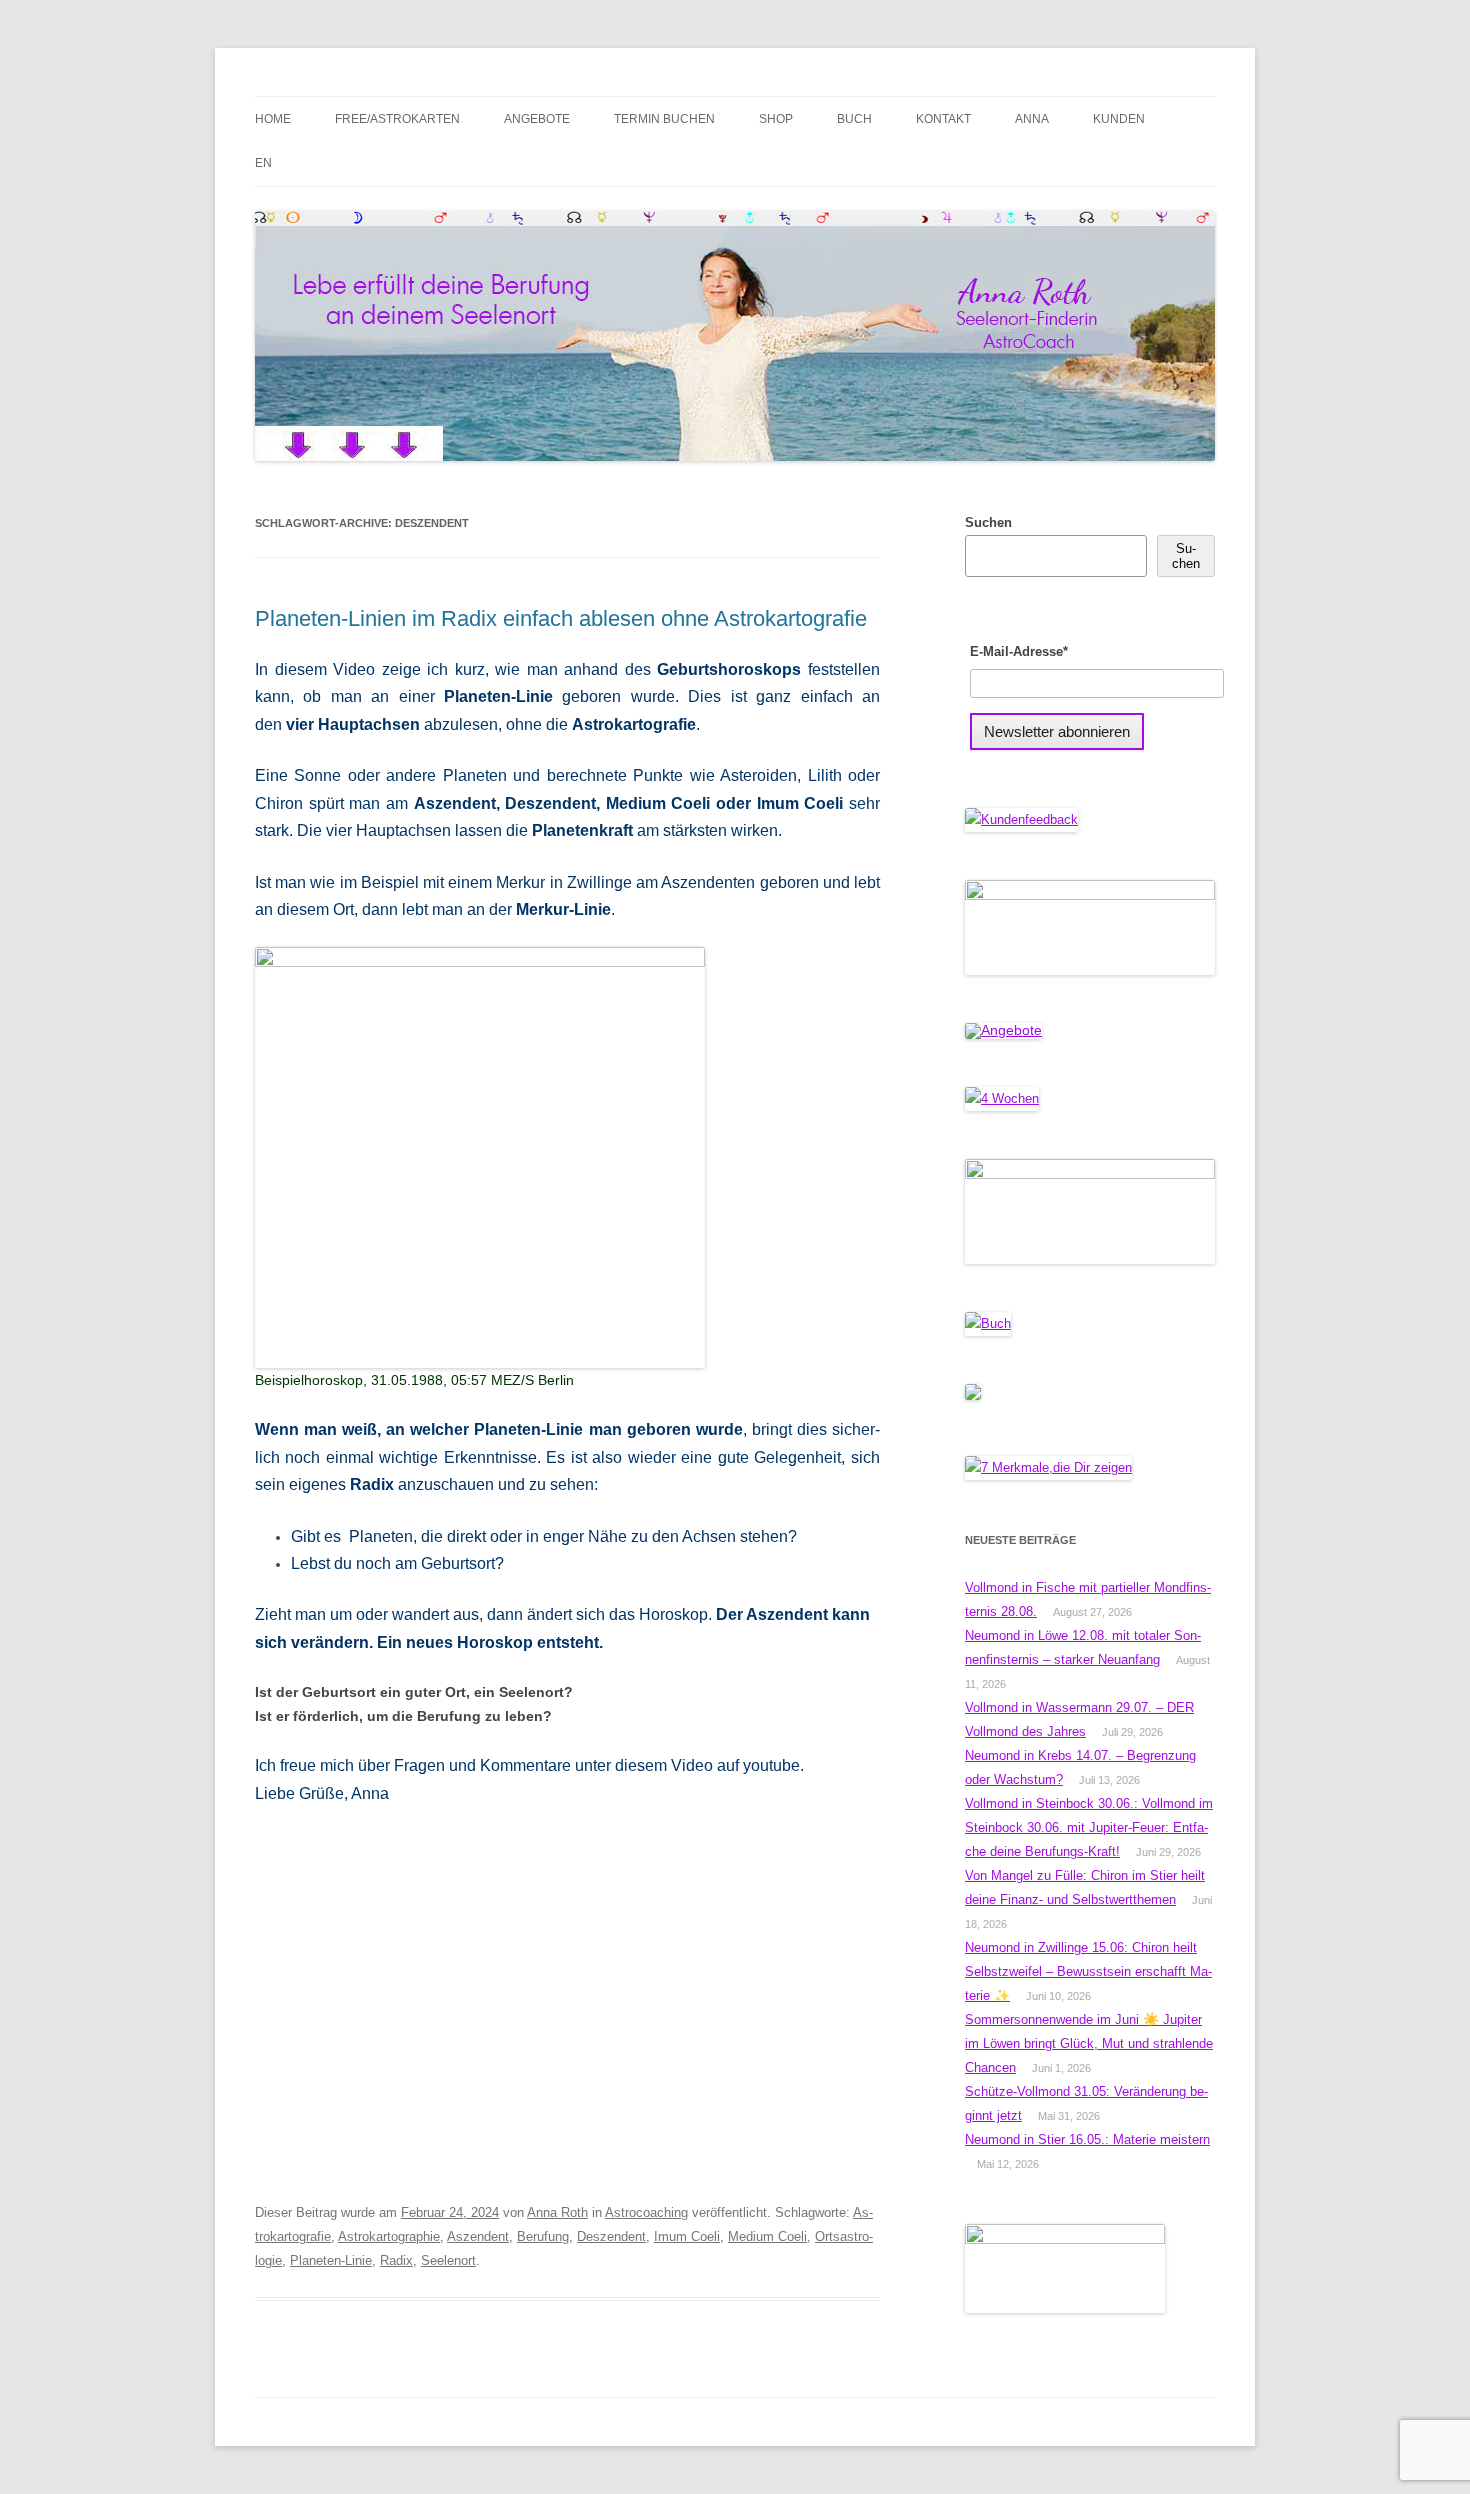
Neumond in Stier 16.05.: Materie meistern (1087, 2139)
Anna (1032, 119)
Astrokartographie (389, 2236)
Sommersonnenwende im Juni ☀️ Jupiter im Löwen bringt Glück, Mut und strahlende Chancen (1089, 2043)
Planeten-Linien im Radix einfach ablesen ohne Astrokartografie (561, 618)
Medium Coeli (767, 2236)
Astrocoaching (646, 2212)
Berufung (543, 2236)
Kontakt (943, 119)
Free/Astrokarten (397, 119)
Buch (854, 119)
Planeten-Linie (331, 2260)
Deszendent (611, 2236)
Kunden (1119, 119)
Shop (776, 119)
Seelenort (448, 2260)
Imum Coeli (687, 2236)
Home (273, 119)
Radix (396, 2260)
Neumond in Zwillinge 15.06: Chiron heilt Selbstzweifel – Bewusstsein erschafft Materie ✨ (1088, 1971)
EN (263, 163)
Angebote (537, 119)
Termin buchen (664, 119)
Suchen (988, 522)
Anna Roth (557, 2212)
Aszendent (478, 2236)
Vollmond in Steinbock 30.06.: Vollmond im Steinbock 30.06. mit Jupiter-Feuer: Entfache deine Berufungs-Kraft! (1089, 1827)
